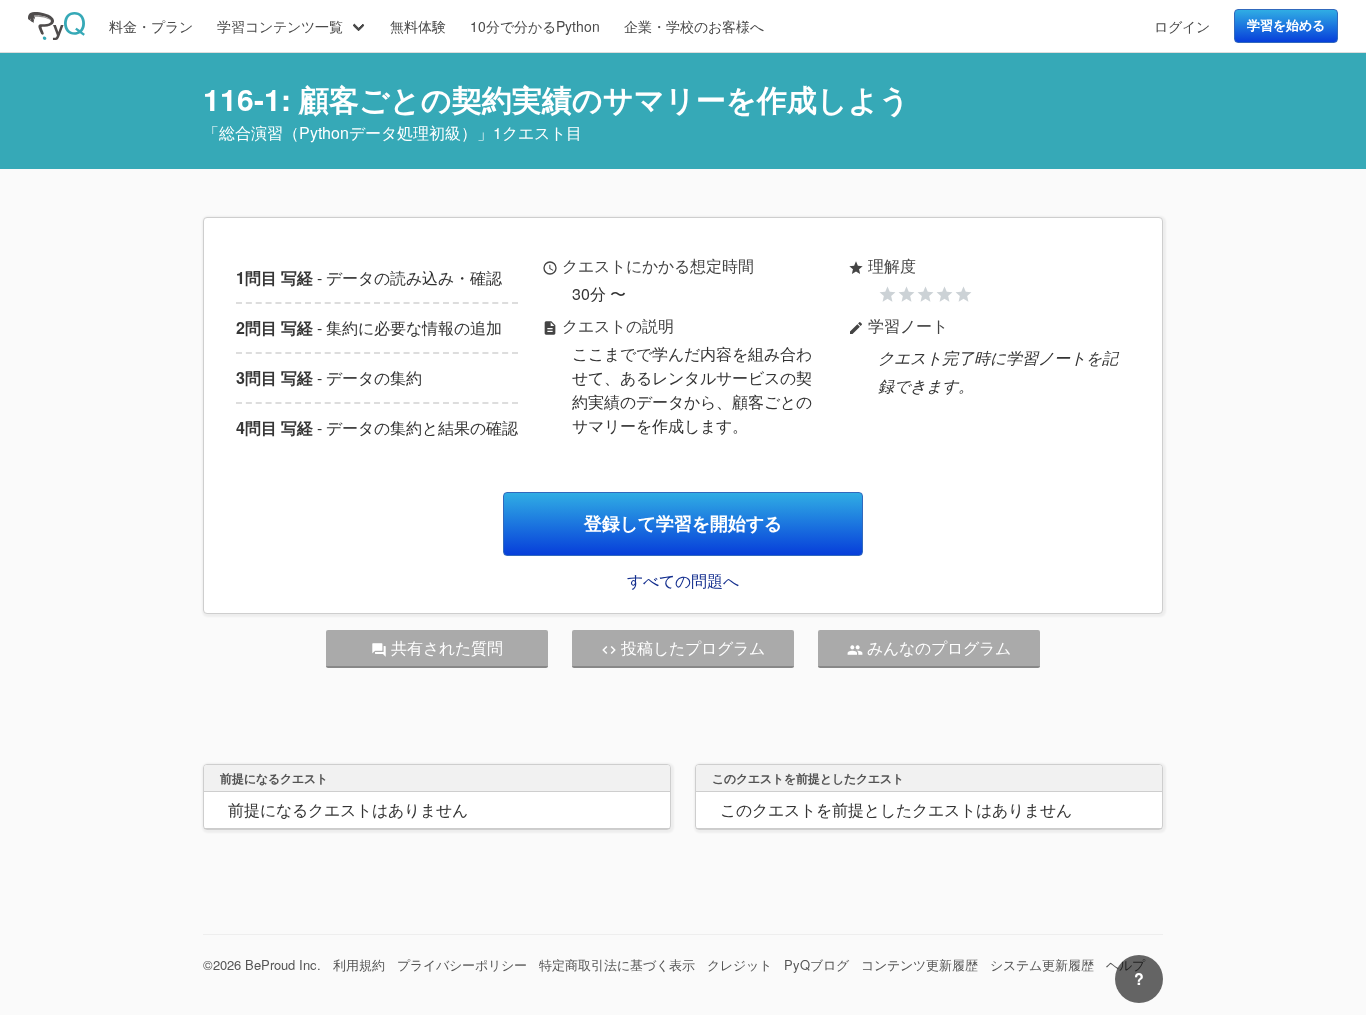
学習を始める (1286, 25)
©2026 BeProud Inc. (262, 964)
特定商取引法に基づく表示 (617, 964)
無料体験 (418, 26)
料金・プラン (151, 26)
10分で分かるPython (535, 26)
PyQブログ (816, 964)
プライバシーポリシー (462, 964)
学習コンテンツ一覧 (280, 26)
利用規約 (359, 964)
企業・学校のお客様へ (694, 26)
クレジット (739, 964)
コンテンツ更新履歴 (919, 964)
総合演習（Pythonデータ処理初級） (348, 132)
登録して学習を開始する (683, 523)
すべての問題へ (683, 580)
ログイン (1182, 26)
